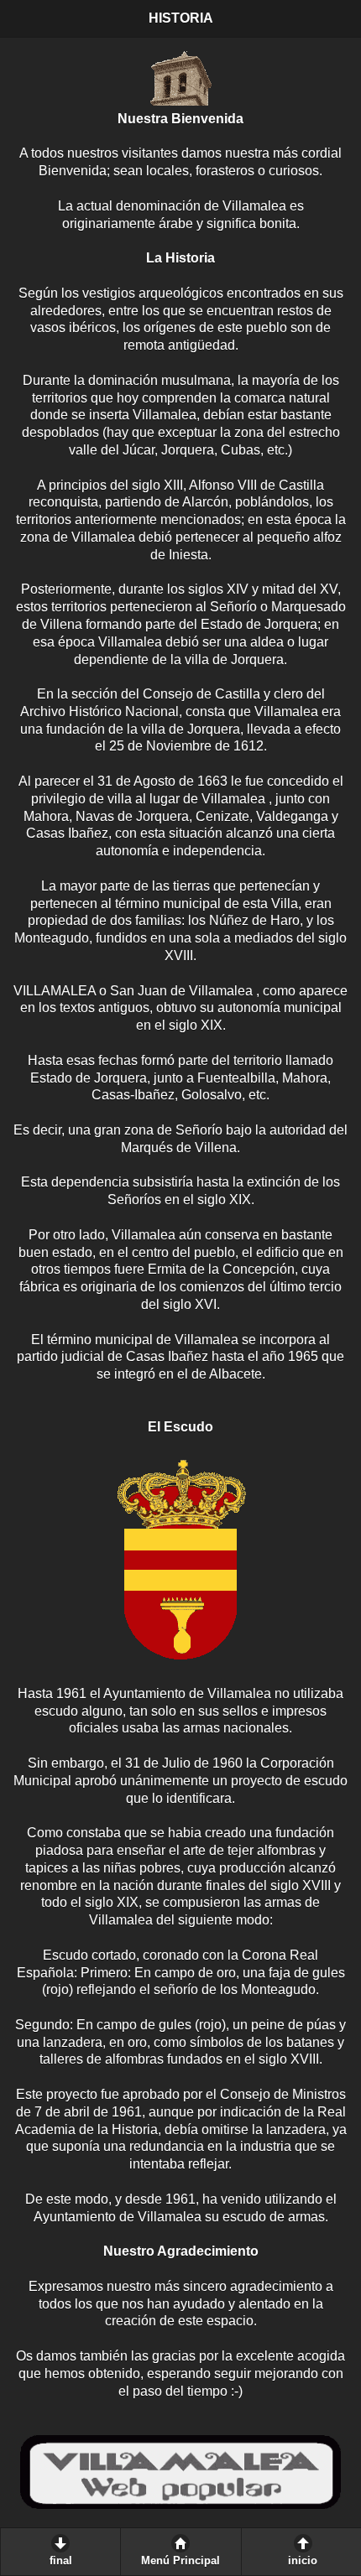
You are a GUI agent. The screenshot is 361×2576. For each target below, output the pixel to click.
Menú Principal (180, 2561)
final (61, 2561)
